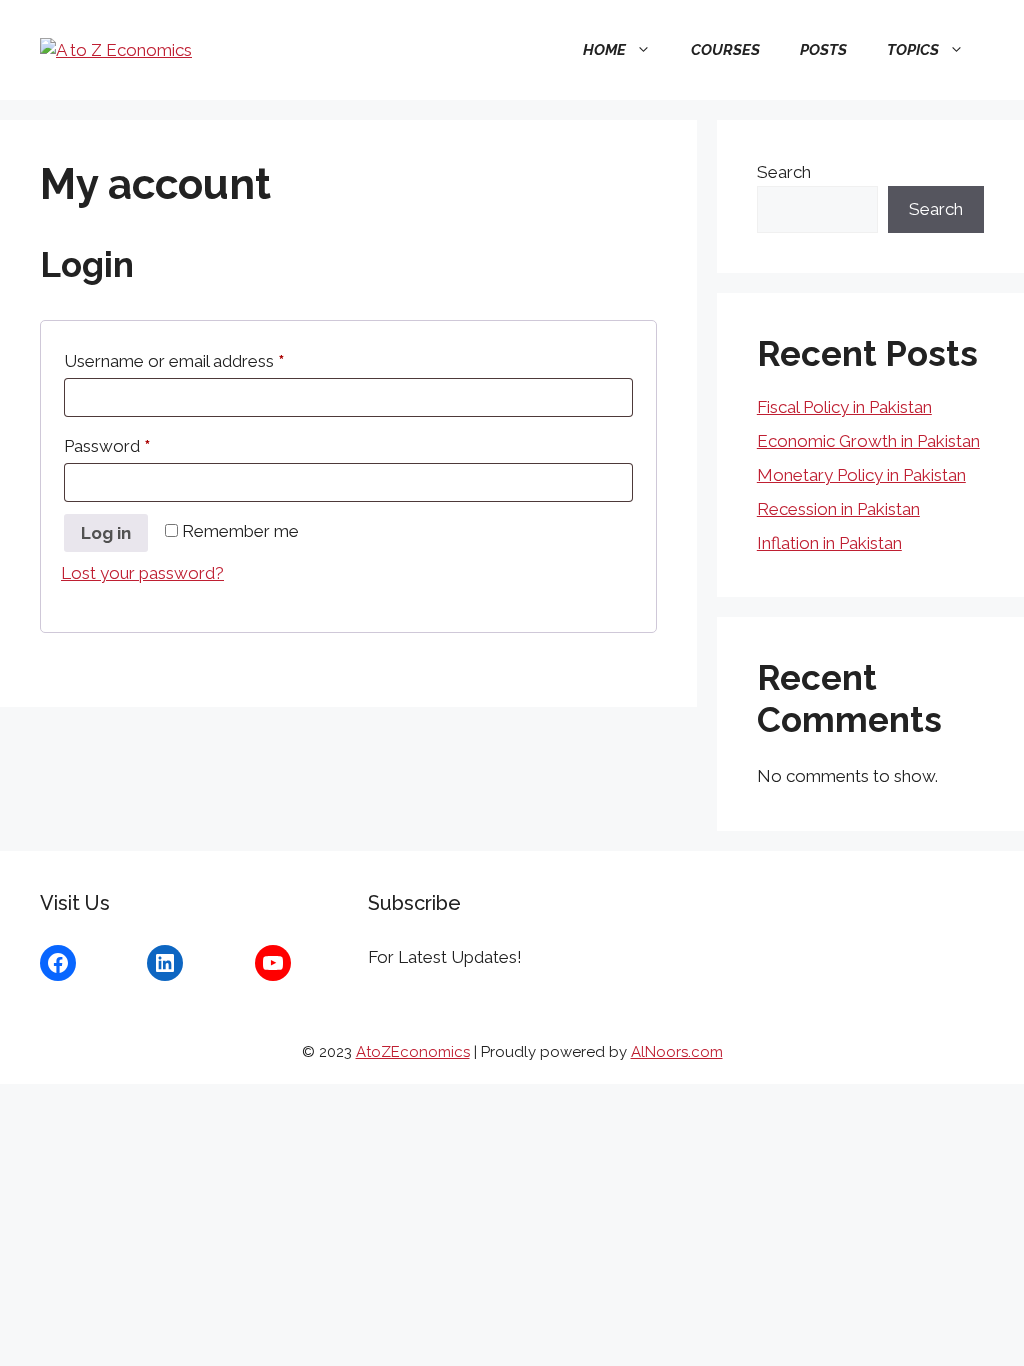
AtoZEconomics (413, 1052)
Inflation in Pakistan (829, 543)
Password (141, 445)
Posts (823, 50)
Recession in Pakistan (838, 509)
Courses (725, 50)
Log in (106, 533)
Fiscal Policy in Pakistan (844, 407)
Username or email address (208, 360)
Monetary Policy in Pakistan (861, 475)
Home (604, 50)
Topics (913, 50)
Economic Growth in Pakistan (868, 441)
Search (784, 172)
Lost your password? (142, 573)
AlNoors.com (677, 1052)
